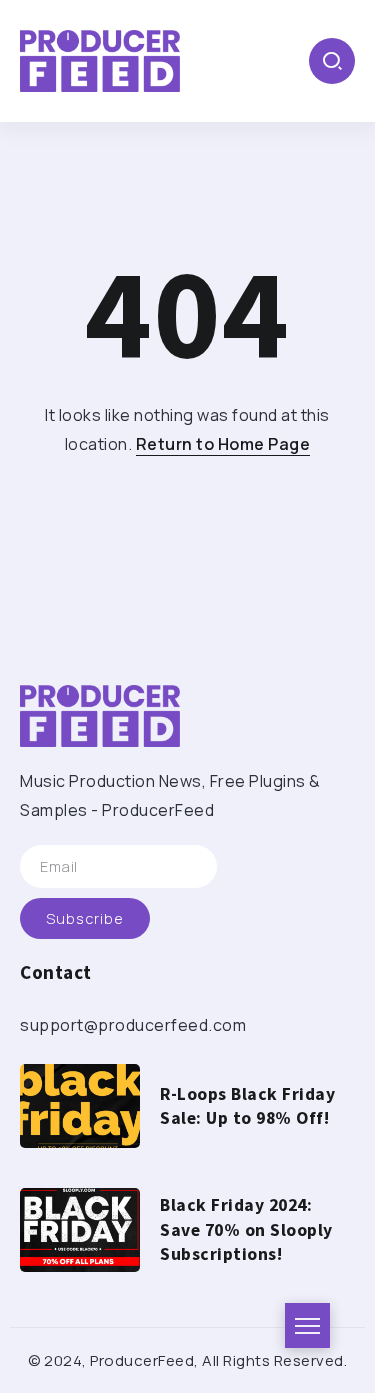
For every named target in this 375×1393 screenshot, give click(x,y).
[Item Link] (80, 1106)
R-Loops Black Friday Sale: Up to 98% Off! (247, 1106)
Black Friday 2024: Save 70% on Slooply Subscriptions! (246, 1229)
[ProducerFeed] (100, 59)
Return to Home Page (223, 444)
